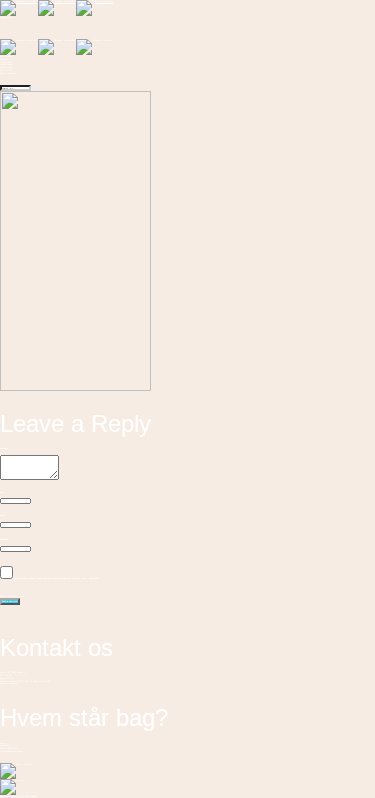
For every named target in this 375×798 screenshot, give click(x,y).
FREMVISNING (6, 67)
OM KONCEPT (6, 56)
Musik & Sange (6, 64)
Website (4, 539)
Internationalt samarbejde (11, 751)
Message (4, 448)
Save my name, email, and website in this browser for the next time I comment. (56, 578)
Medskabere (5, 745)
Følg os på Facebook (9, 683)
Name (2, 492)
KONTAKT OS (6, 70)
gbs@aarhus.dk (7, 678)
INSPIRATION (6, 62)
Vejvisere (3, 743)
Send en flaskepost (8, 73)
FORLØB (4, 59)
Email (3, 515)
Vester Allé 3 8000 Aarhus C (12, 672)
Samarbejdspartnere (9, 748)
